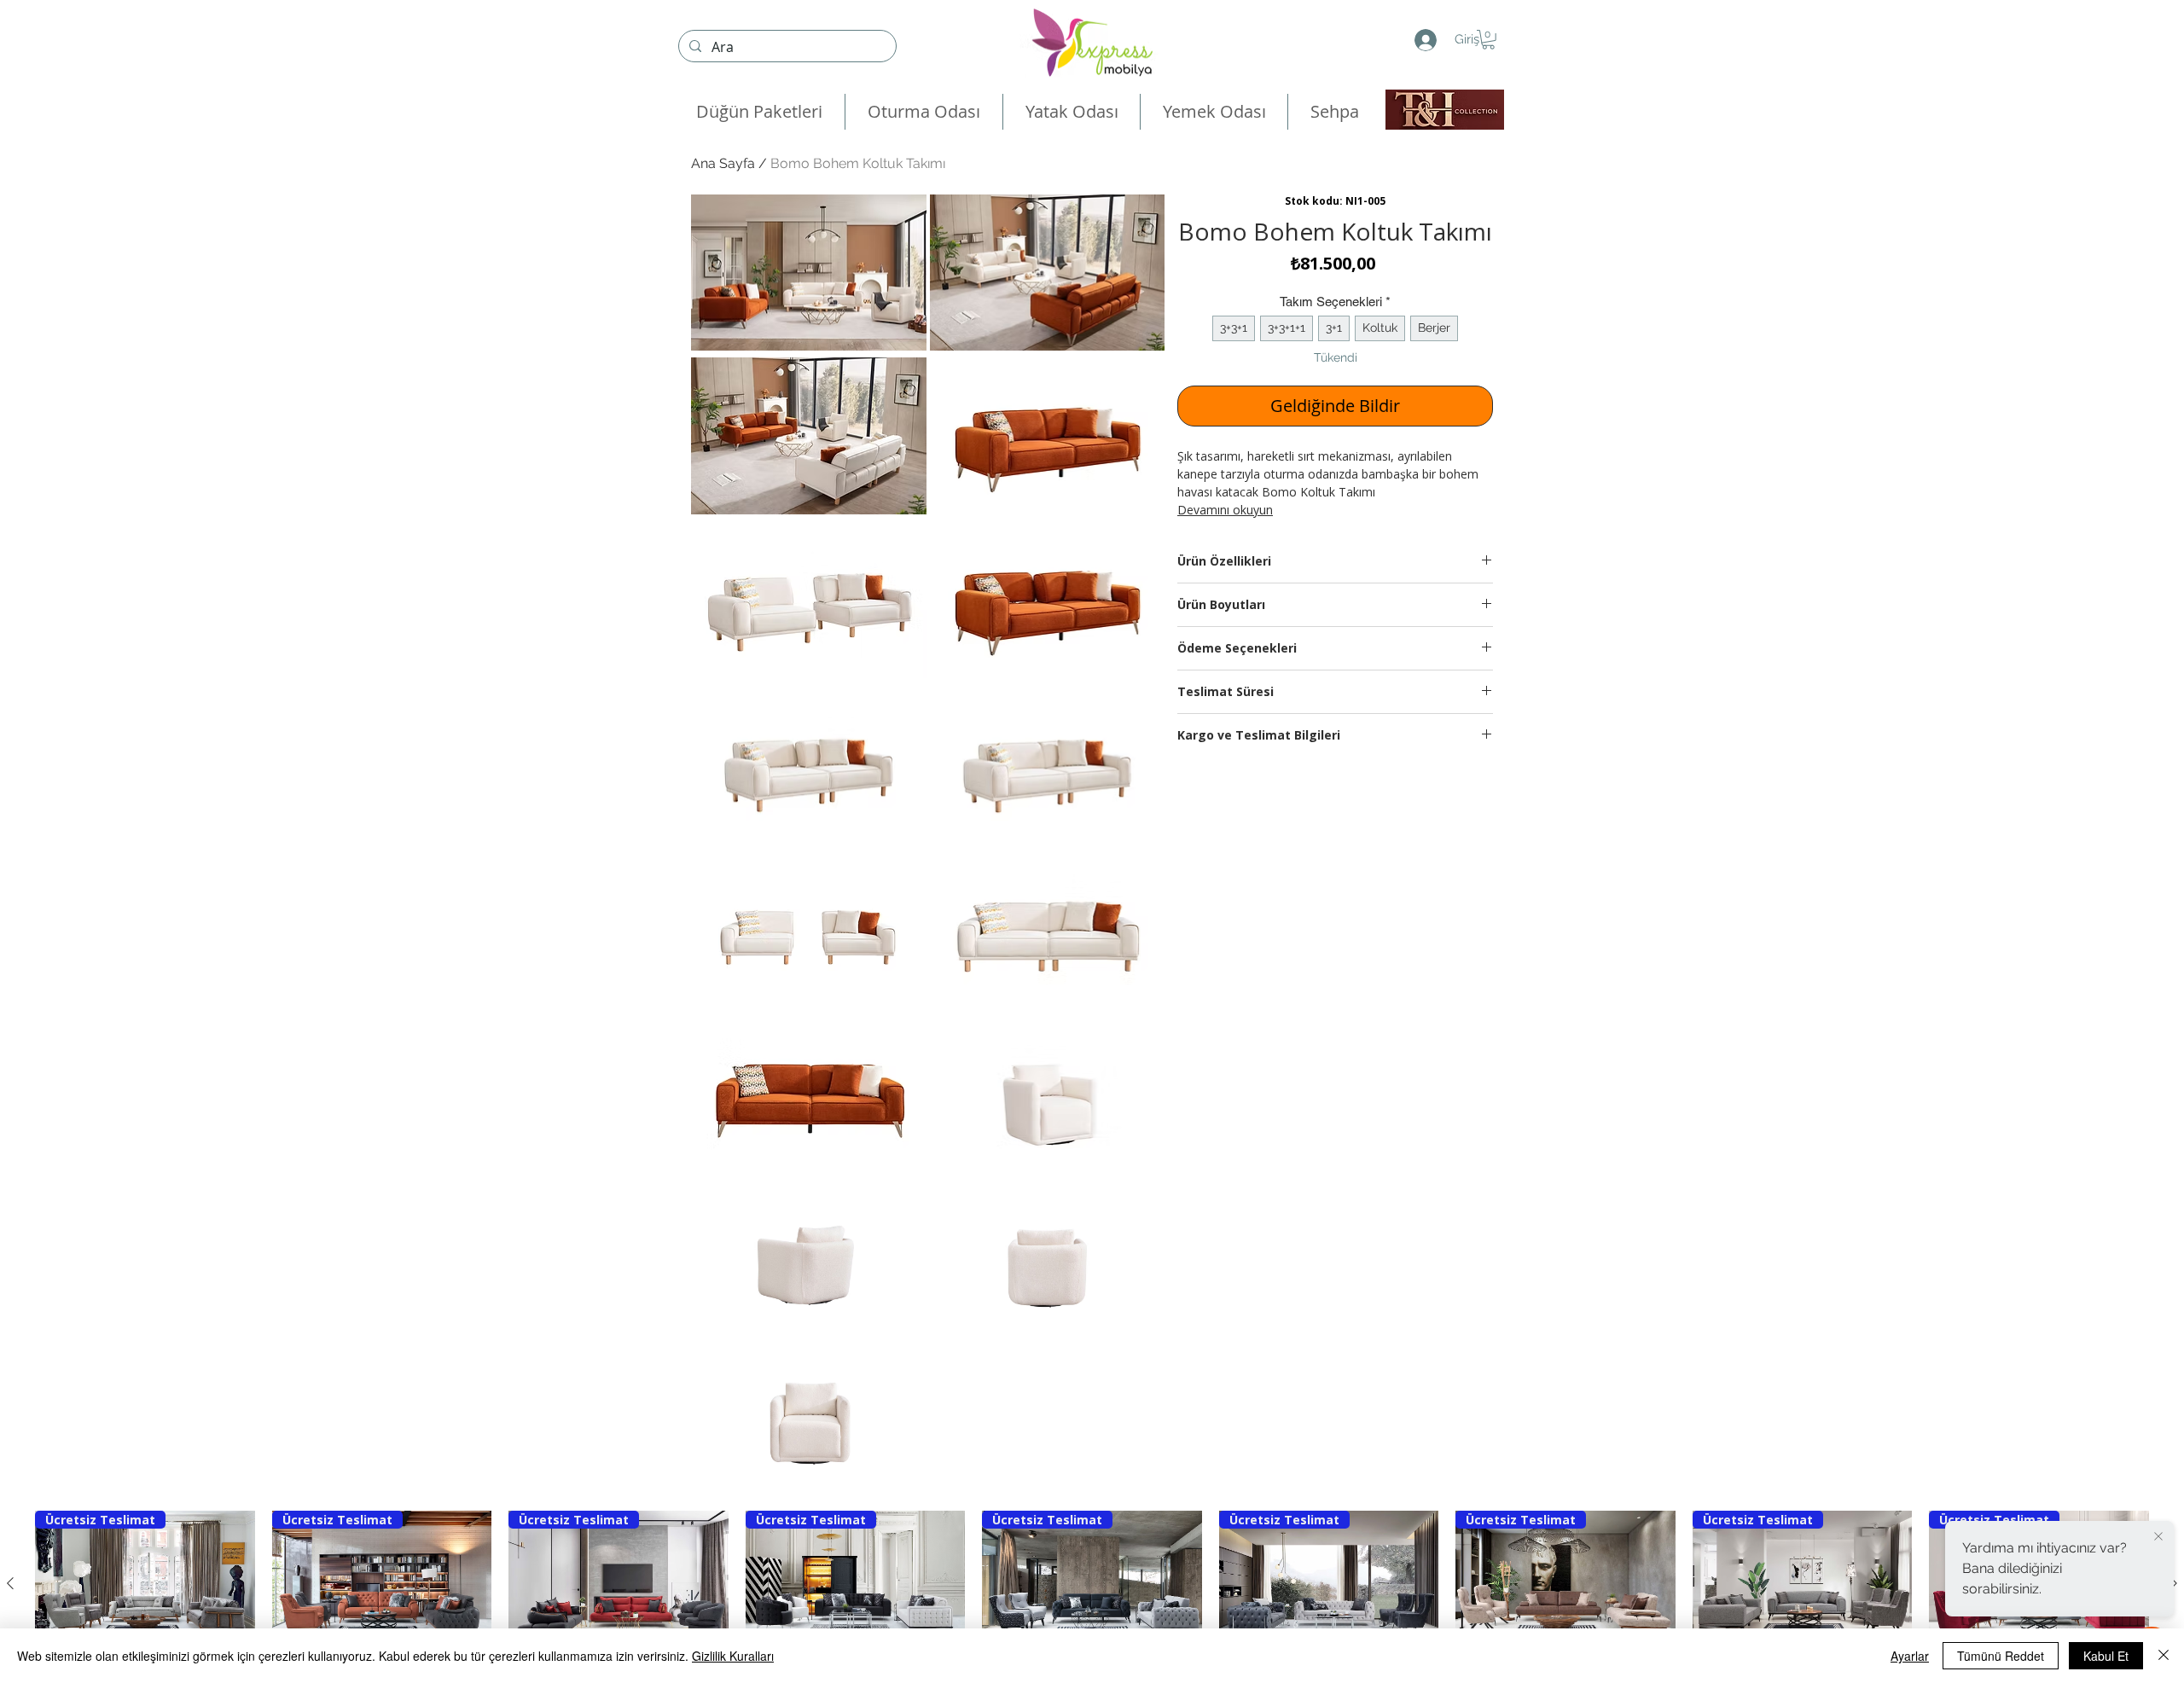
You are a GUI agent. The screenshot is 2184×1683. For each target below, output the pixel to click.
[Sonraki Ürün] (2174, 1583)
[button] (1488, 40)
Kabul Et (2106, 1656)
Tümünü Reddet (2001, 1656)
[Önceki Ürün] (10, 1583)
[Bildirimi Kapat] (2158, 1537)
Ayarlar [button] (1910, 1656)
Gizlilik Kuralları (733, 1656)
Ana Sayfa (723, 163)
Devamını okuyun (1225, 510)
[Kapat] (2164, 1656)
